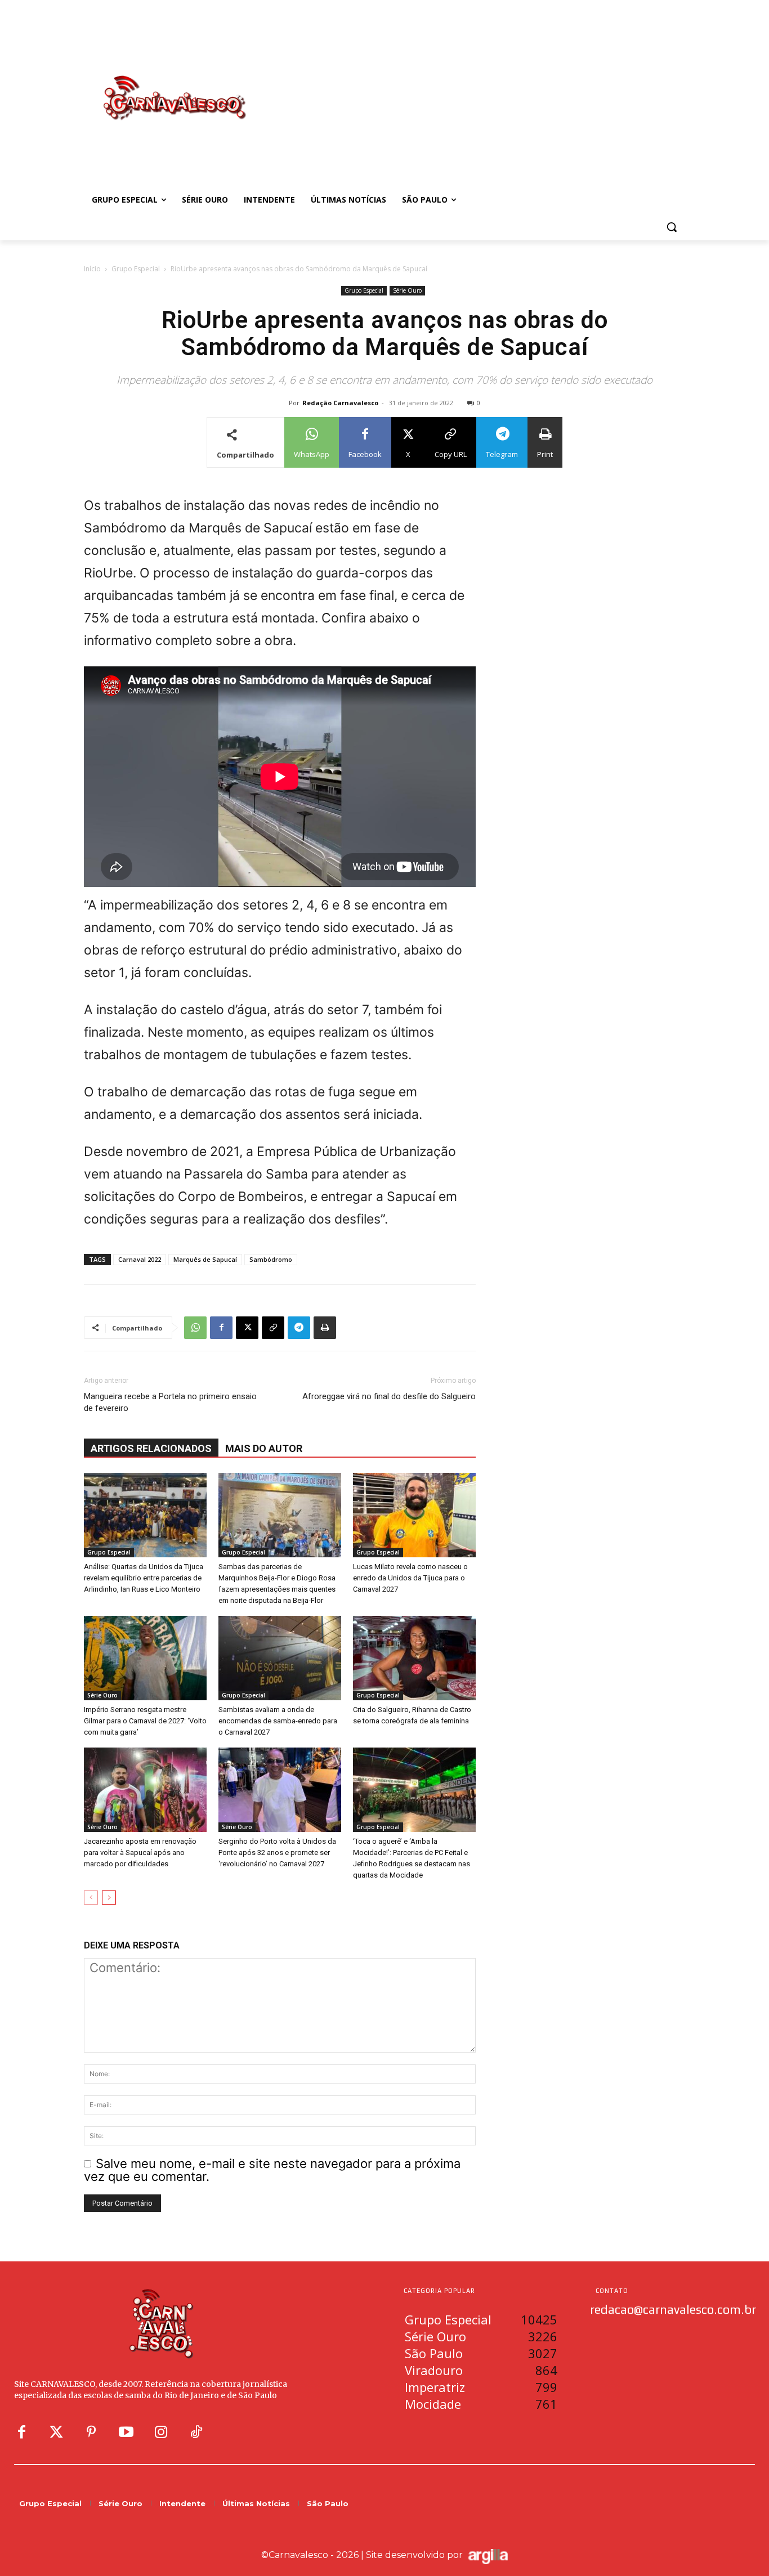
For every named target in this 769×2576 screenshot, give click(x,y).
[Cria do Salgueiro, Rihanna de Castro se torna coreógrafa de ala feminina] (414, 1658)
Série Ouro (407, 290)
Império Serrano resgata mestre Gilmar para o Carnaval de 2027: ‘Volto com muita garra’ (145, 1721)
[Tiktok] (196, 2432)
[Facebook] (221, 1328)
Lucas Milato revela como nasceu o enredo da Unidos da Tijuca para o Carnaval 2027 (410, 1578)
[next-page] (109, 1898)
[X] (247, 1328)
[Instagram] (161, 2432)
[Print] (325, 1328)
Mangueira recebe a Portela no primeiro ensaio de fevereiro (170, 1402)
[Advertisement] (475, 86)
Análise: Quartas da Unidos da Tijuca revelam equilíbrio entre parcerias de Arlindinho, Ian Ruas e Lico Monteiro (144, 1578)
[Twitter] (56, 2432)
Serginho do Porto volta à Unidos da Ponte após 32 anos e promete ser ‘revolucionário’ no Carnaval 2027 (277, 1853)
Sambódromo (271, 1259)
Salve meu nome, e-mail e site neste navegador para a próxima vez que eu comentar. (272, 2170)
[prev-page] (91, 1898)
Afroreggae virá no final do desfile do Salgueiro (389, 1396)
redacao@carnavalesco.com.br (673, 2309)
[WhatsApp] (195, 1328)
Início (92, 269)
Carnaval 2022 (140, 1259)
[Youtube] (126, 2432)
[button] (672, 227)
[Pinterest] (91, 2432)
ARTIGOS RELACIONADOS (151, 1448)
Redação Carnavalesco (340, 403)
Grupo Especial (136, 269)
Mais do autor (264, 1448)
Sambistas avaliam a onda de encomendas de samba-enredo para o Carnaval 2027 (278, 1721)
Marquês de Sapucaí (205, 1259)
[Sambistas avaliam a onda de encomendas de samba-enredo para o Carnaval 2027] (280, 1658)
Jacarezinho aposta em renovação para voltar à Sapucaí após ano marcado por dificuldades (140, 1853)
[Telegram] (299, 1328)
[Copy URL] (273, 1328)
